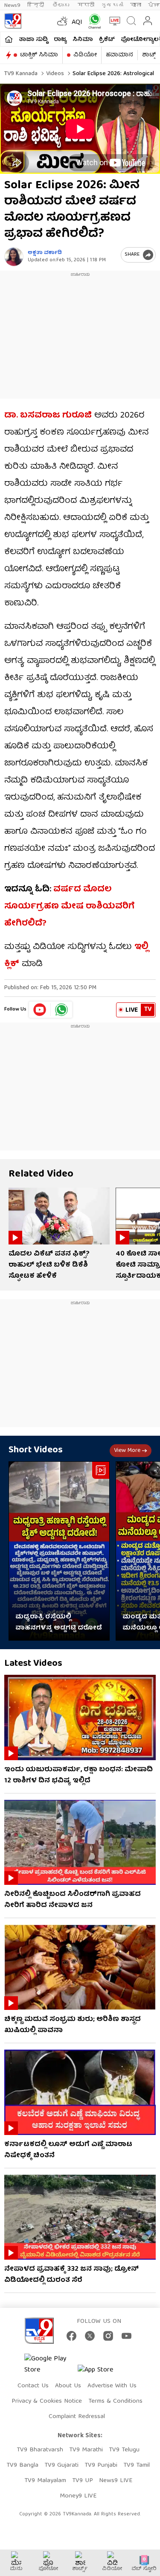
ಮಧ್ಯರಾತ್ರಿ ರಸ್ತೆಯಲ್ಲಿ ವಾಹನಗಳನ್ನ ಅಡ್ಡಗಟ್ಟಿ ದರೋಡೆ (59, 1623)
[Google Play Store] (50, 2365)
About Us (68, 2386)
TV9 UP (83, 2481)
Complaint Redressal (77, 2417)
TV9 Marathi (86, 2450)
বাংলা (136, 5)
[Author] (14, 257)
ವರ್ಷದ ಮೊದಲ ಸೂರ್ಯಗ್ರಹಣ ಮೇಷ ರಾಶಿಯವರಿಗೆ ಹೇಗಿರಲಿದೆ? (69, 907)
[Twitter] (90, 2336)
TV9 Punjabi (101, 2465)
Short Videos (36, 1450)
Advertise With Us (112, 2386)
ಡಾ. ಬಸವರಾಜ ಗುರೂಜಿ (48, 416)
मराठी (86, 5)
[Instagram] (108, 2336)
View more (127, 1451)
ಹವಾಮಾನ (119, 55)
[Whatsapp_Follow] (61, 1010)
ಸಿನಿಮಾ (83, 40)
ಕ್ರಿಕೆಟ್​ (107, 40)
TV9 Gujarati (61, 2465)
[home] (9, 39)
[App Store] (103, 2373)
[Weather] (61, 21)
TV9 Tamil (137, 2465)
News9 (12, 5)
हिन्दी (36, 5)
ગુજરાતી (112, 5)
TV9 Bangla (22, 2465)
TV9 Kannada (21, 74)
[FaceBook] (71, 2336)
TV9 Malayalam (45, 2481)
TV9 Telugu (124, 2450)
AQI (77, 23)
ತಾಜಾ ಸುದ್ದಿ (33, 40)
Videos (54, 74)
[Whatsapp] (93, 21)
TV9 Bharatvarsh (40, 2450)
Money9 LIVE (78, 2496)
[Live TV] (113, 21)
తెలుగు (62, 5)
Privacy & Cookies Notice (47, 2401)
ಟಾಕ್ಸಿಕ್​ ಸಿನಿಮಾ (39, 55)
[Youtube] (40, 1010)
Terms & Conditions (115, 2401)
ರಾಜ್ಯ (60, 40)
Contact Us (33, 2386)
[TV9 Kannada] (13, 21)
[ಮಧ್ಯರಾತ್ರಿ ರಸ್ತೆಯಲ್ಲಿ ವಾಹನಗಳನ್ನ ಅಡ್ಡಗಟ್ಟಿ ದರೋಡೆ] (59, 1551)
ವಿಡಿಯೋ (85, 55)
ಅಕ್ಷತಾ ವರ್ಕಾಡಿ (45, 253)
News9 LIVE (116, 2481)
